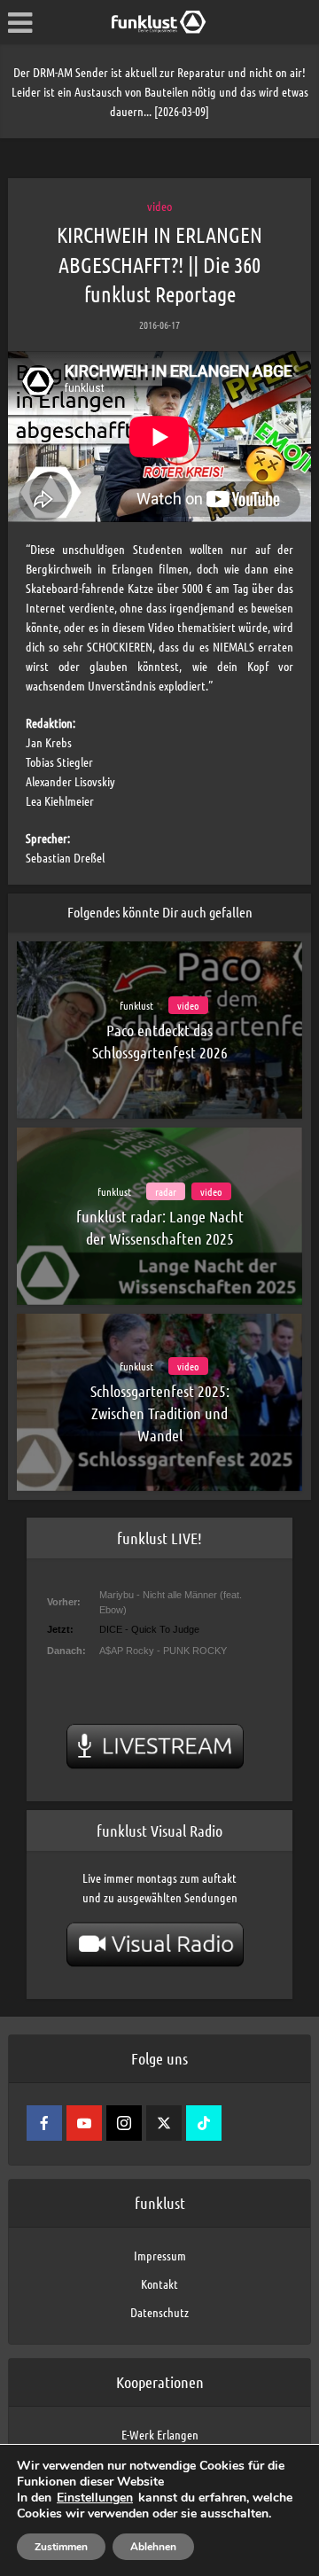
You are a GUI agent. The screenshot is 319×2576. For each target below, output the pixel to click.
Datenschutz (159, 2312)
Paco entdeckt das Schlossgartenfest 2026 (160, 1041)
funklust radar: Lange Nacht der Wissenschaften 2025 (160, 1227)
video (159, 206)
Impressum (160, 2255)
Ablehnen (153, 2547)
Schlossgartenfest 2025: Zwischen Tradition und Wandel (160, 1413)
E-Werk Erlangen (160, 2434)
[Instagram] (124, 2123)
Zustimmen (61, 2547)
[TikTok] (204, 2123)
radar (166, 1191)
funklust (136, 1005)
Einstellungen (95, 2498)
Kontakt (159, 2283)
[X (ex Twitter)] (164, 2123)
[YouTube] (84, 2123)
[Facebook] (44, 2123)
